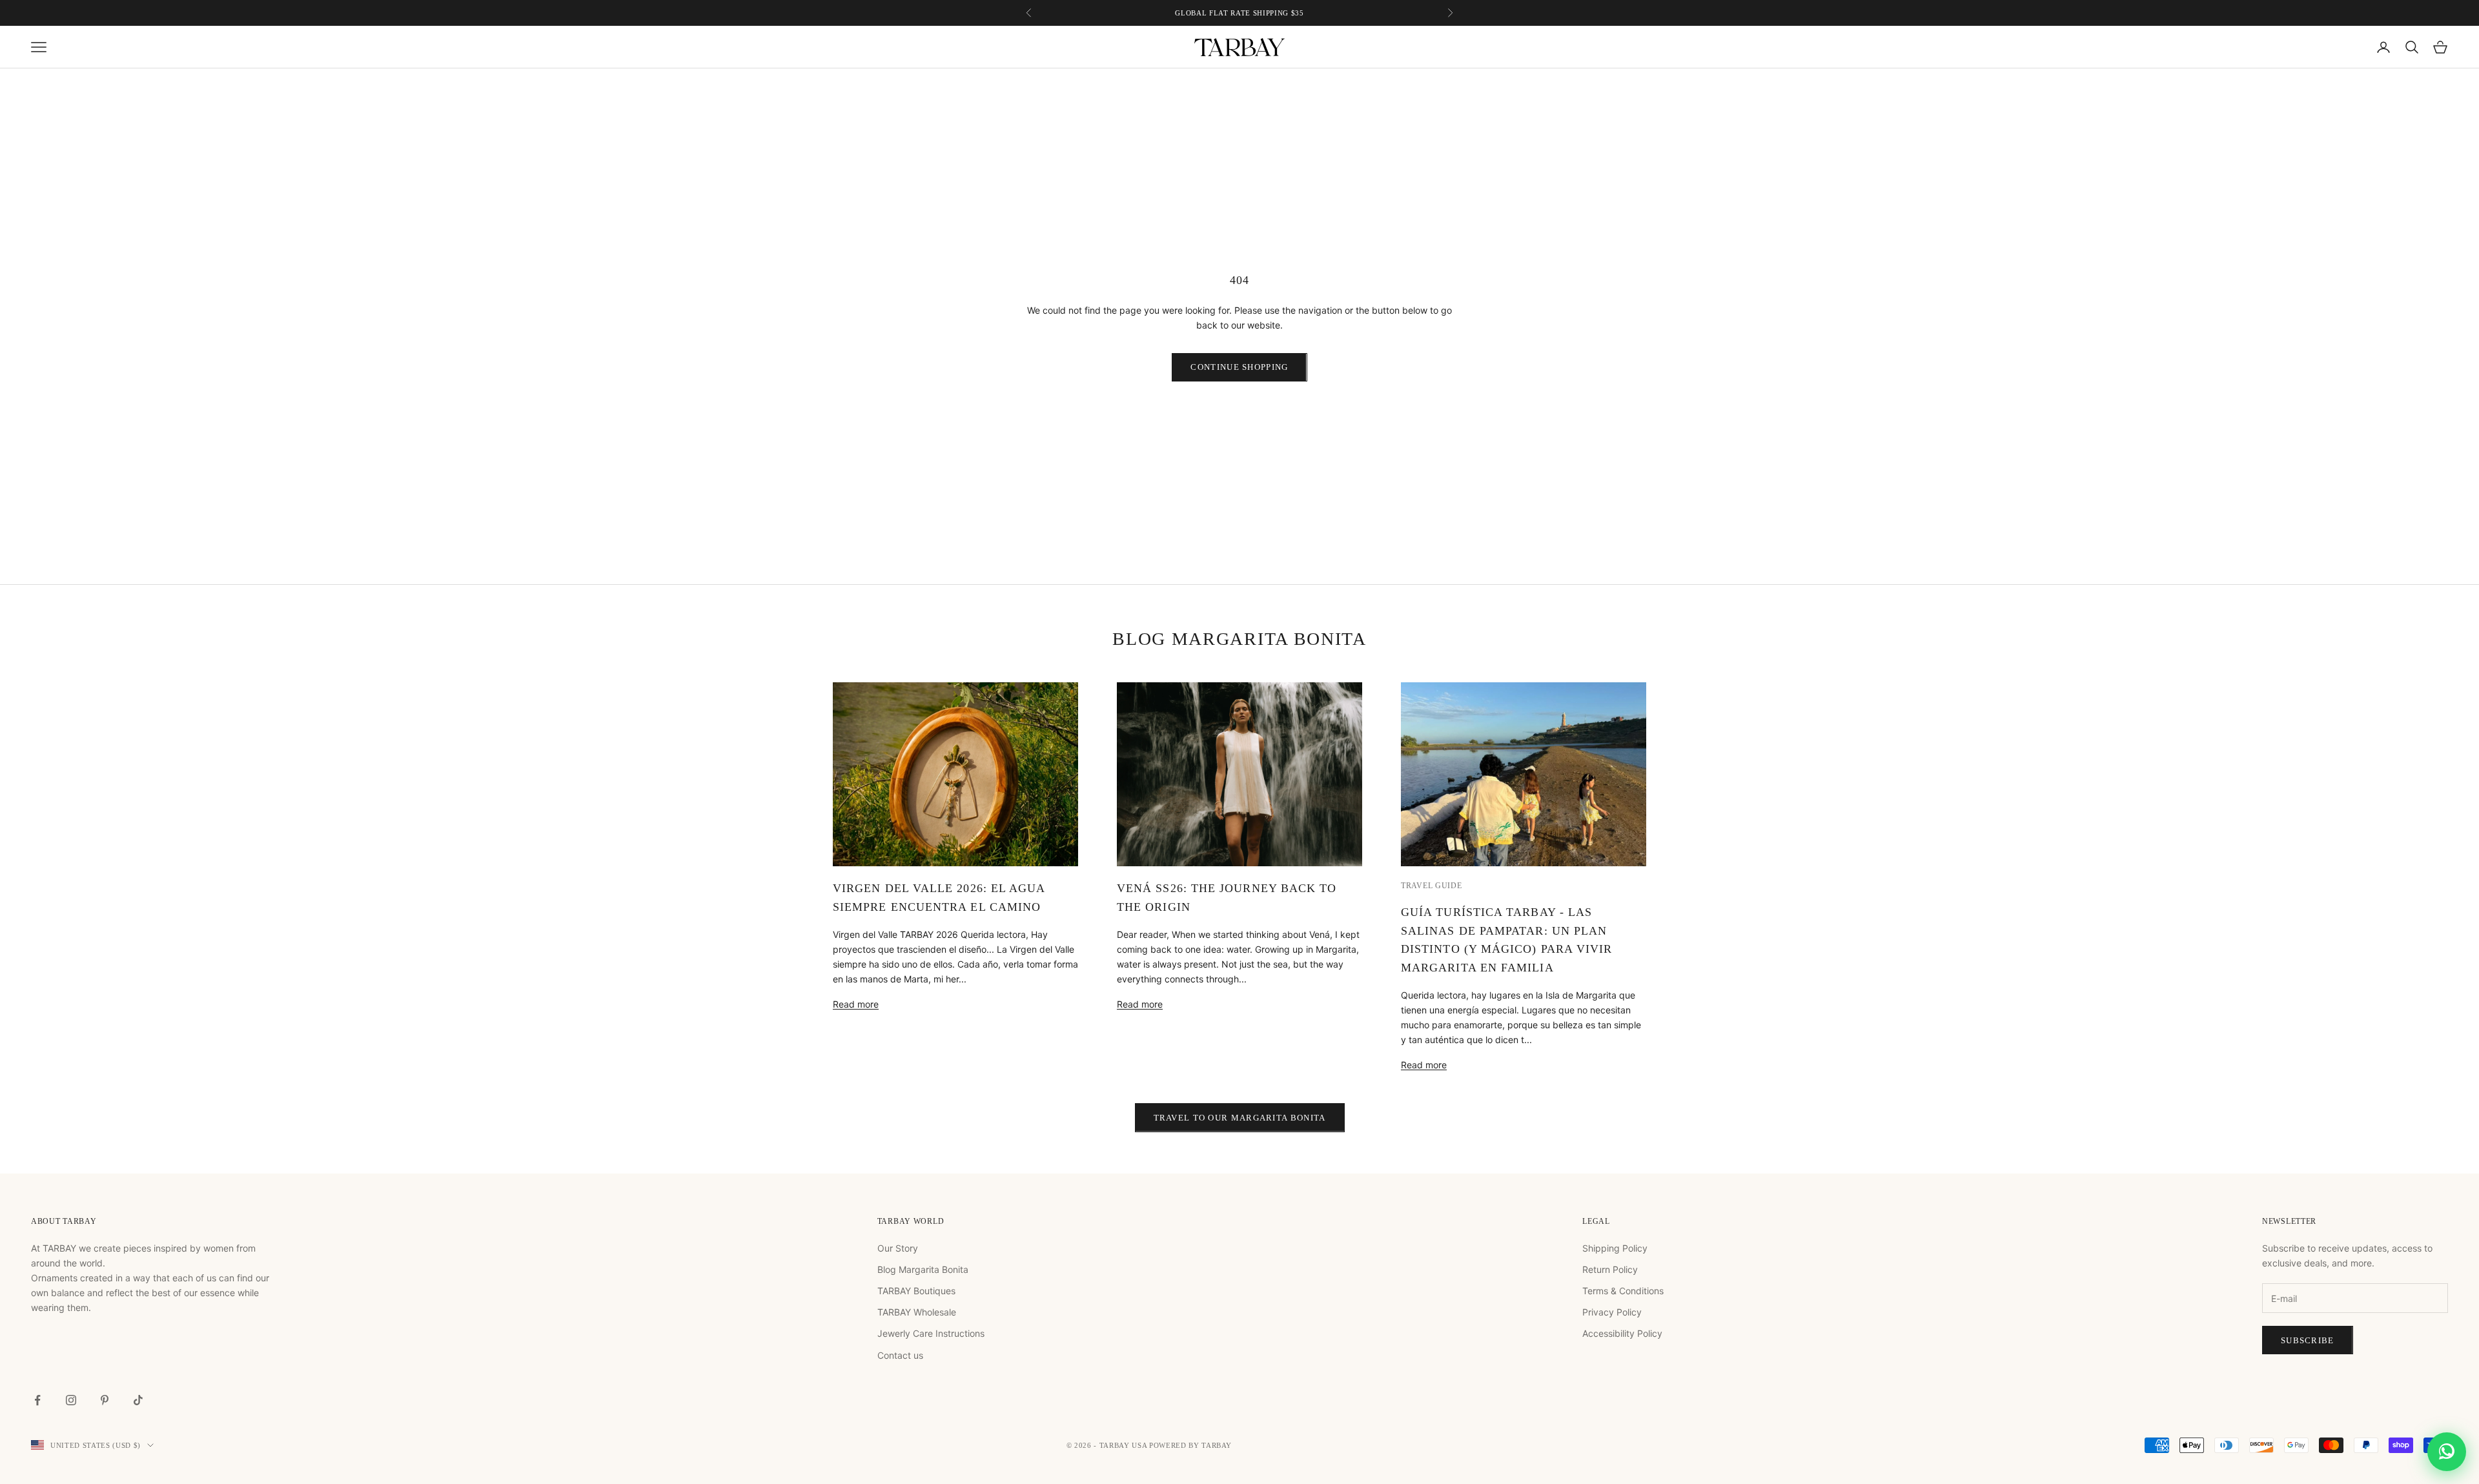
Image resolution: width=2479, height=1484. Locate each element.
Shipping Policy (1615, 1248)
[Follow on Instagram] (71, 1400)
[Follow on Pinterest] (105, 1400)
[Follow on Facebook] (37, 1400)
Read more (856, 1004)
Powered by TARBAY (1190, 1445)
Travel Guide (1432, 886)
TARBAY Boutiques (916, 1291)
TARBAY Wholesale (917, 1312)
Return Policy (1610, 1269)
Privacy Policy (1612, 1312)
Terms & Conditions (1623, 1291)
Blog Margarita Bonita (923, 1269)
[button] (2447, 1452)
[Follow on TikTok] (138, 1400)
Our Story (898, 1248)
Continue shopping (1239, 367)
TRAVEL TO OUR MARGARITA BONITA (1240, 1118)
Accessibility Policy (1622, 1333)
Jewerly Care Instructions (931, 1333)
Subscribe (2308, 1340)
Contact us (900, 1355)
